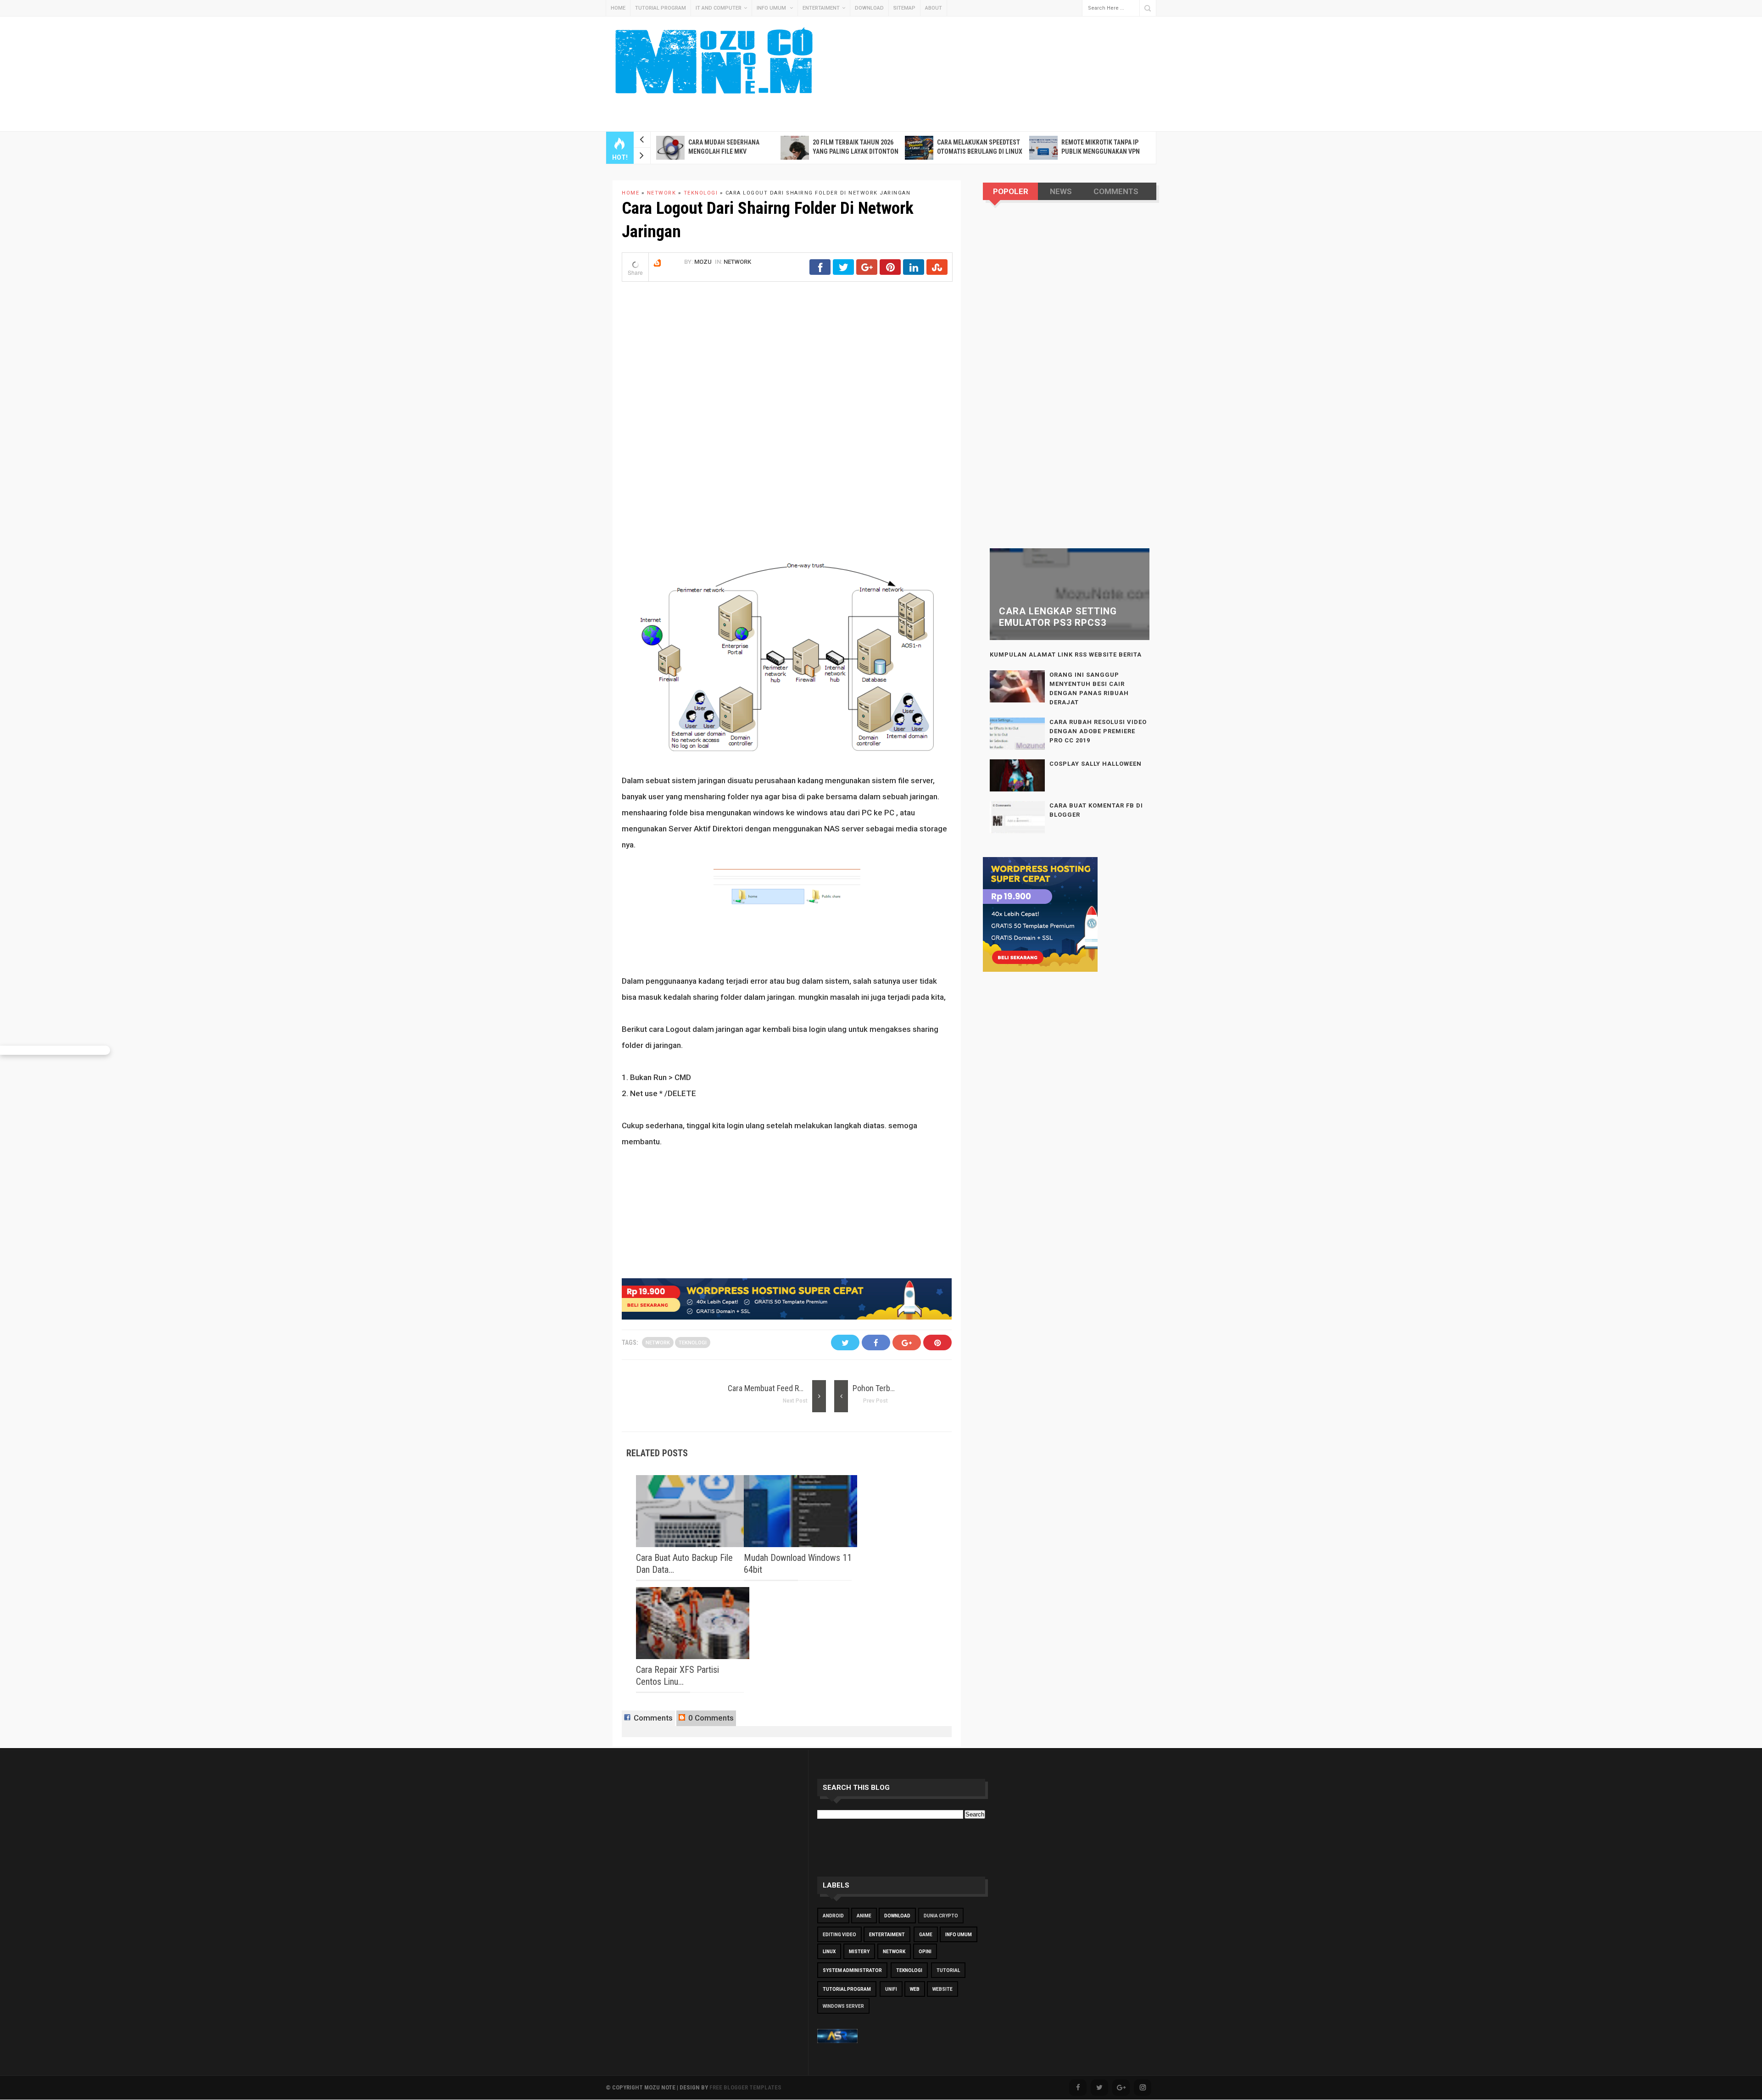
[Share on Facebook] (820, 272)
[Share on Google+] (867, 272)
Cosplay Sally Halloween (1096, 764)
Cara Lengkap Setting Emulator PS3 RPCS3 (1058, 617)
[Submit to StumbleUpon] (937, 272)
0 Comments (710, 1718)
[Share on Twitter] (843, 272)
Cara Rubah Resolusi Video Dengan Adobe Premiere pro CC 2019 (1098, 731)
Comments (652, 1718)
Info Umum (772, 8)
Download (869, 8)
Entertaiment (821, 8)
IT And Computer (719, 8)
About (934, 8)
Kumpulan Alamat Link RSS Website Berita (1066, 655)
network (737, 262)
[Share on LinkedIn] (914, 272)
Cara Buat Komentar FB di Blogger (1096, 810)
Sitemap (904, 8)
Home (618, 8)
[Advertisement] (927, 53)
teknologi (693, 1343)
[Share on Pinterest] (890, 272)
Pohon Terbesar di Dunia (893, 1388)
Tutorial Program (661, 8)
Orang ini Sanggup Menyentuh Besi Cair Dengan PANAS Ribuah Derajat (1089, 688)
